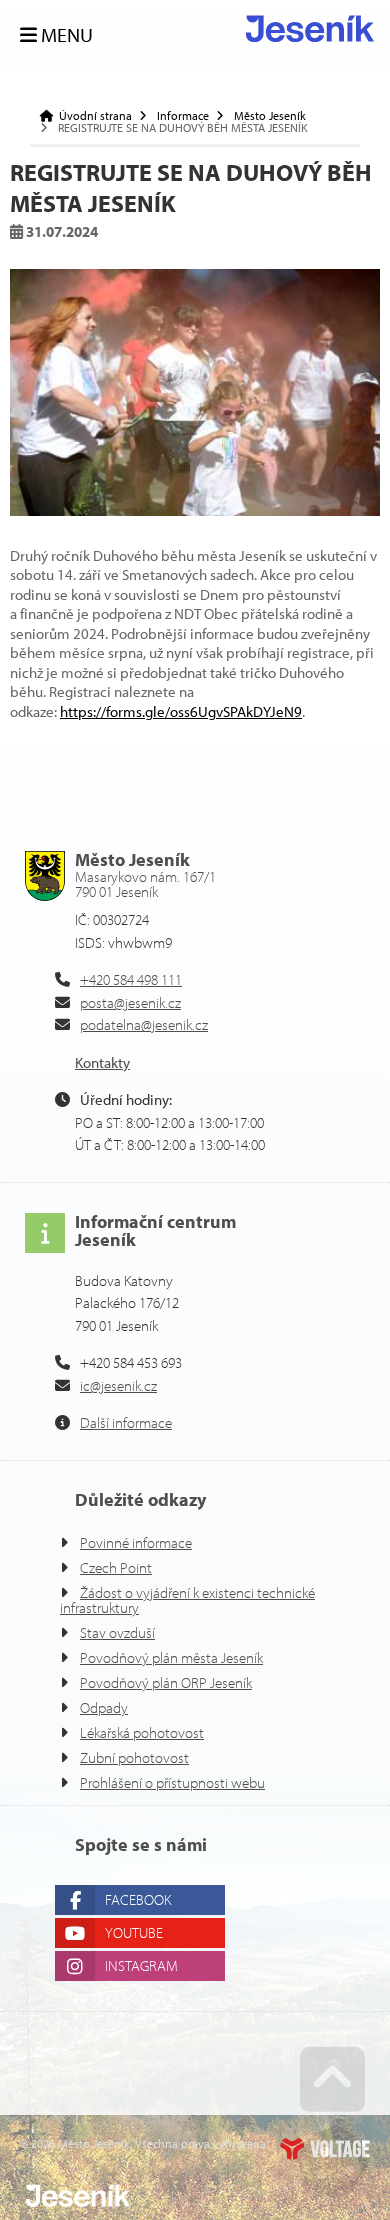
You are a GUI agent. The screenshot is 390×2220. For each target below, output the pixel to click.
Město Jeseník (270, 116)
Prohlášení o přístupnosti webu (172, 1782)
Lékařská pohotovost (142, 1732)
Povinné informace (136, 1542)
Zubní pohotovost (134, 1757)
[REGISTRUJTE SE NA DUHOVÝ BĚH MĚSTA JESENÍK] (195, 392)
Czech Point (116, 1567)
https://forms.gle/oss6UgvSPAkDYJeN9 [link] (181, 711)
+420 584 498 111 (131, 979)
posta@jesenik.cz (130, 1002)
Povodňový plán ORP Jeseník (166, 1682)
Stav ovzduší (117, 1632)
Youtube (134, 1932)
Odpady (104, 1707)
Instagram (141, 1965)
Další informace (126, 1422)
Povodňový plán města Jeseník (171, 1657)
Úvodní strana (310, 28)
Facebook (138, 1899)
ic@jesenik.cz (118, 1385)
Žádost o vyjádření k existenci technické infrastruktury (187, 1600)
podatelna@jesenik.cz (144, 1024)
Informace (183, 116)
